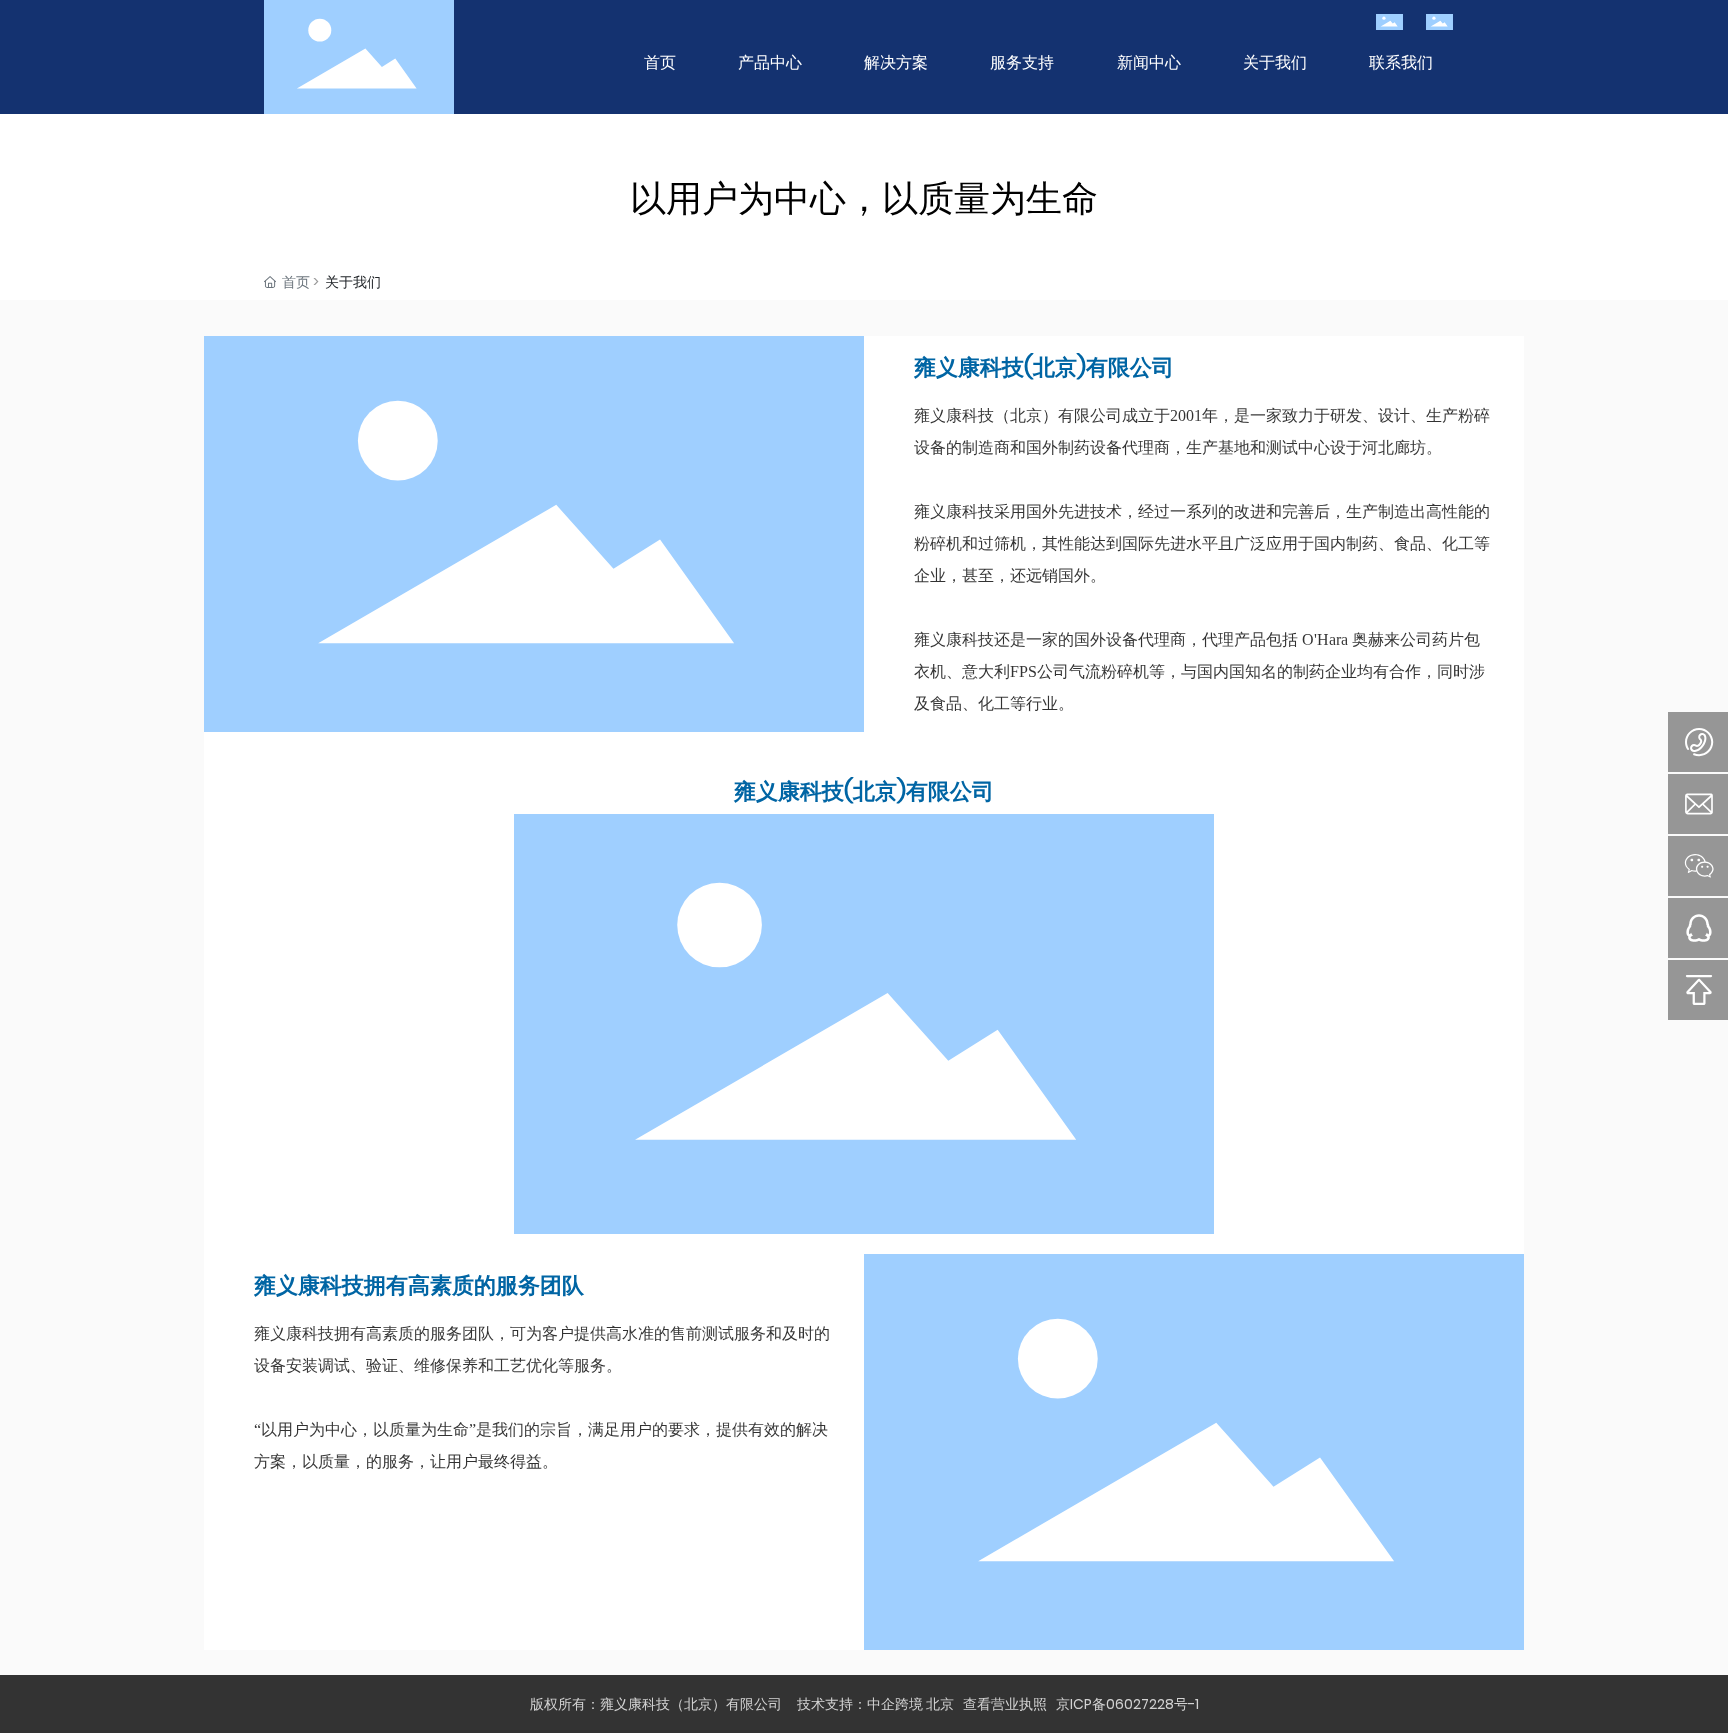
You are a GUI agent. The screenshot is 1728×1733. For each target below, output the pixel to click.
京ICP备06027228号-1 (1127, 1704)
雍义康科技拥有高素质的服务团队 (419, 1285)
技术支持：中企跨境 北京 (875, 1704)
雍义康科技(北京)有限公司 (1044, 367)
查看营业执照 (1009, 1704)
